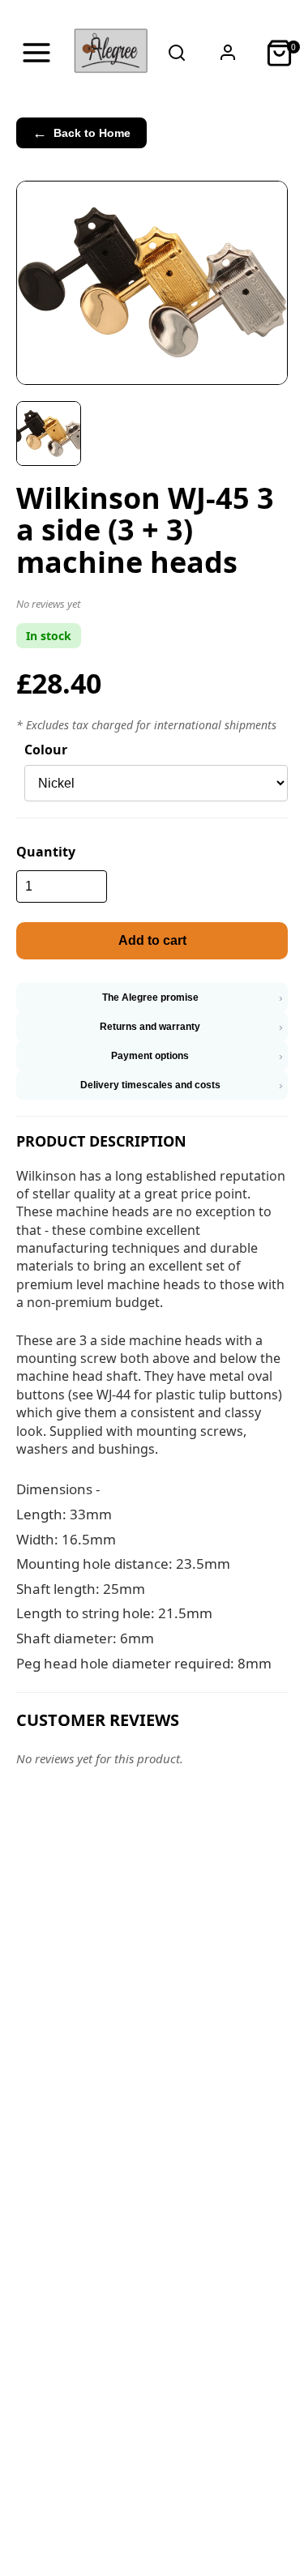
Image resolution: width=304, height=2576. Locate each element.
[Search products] (177, 53)
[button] (152, 607)
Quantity (46, 852)
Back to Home (81, 133)
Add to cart (152, 940)
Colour (46, 750)
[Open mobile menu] (36, 53)
